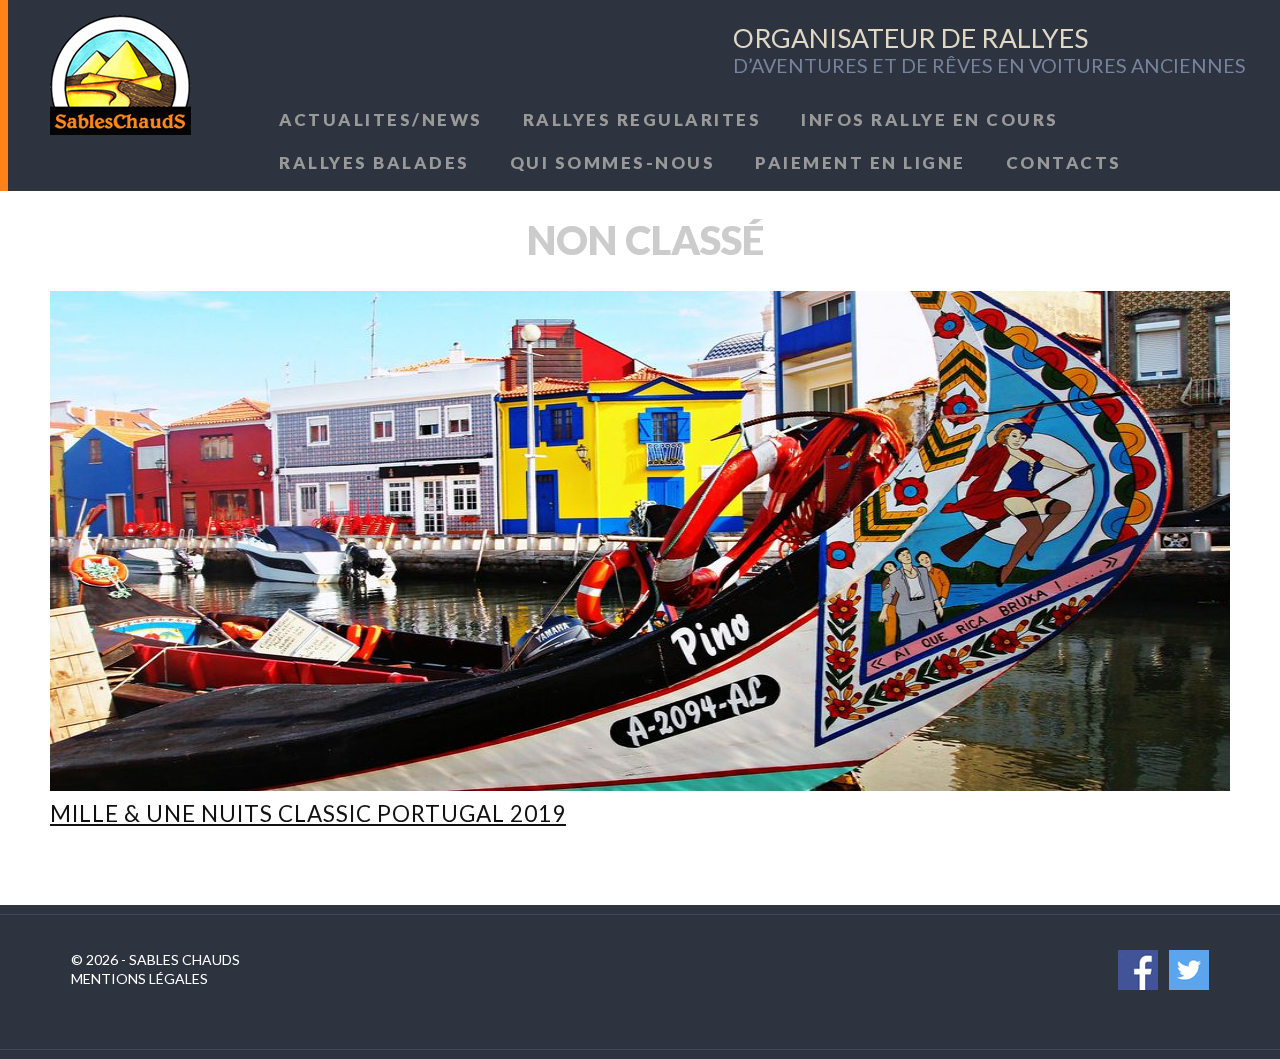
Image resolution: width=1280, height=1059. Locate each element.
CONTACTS (1064, 162)
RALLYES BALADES (374, 162)
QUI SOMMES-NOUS (613, 162)
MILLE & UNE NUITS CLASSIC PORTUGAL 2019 (308, 813)
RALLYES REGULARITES (642, 119)
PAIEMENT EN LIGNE (860, 162)
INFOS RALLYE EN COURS (930, 119)
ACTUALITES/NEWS (381, 119)
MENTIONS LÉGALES (139, 978)
